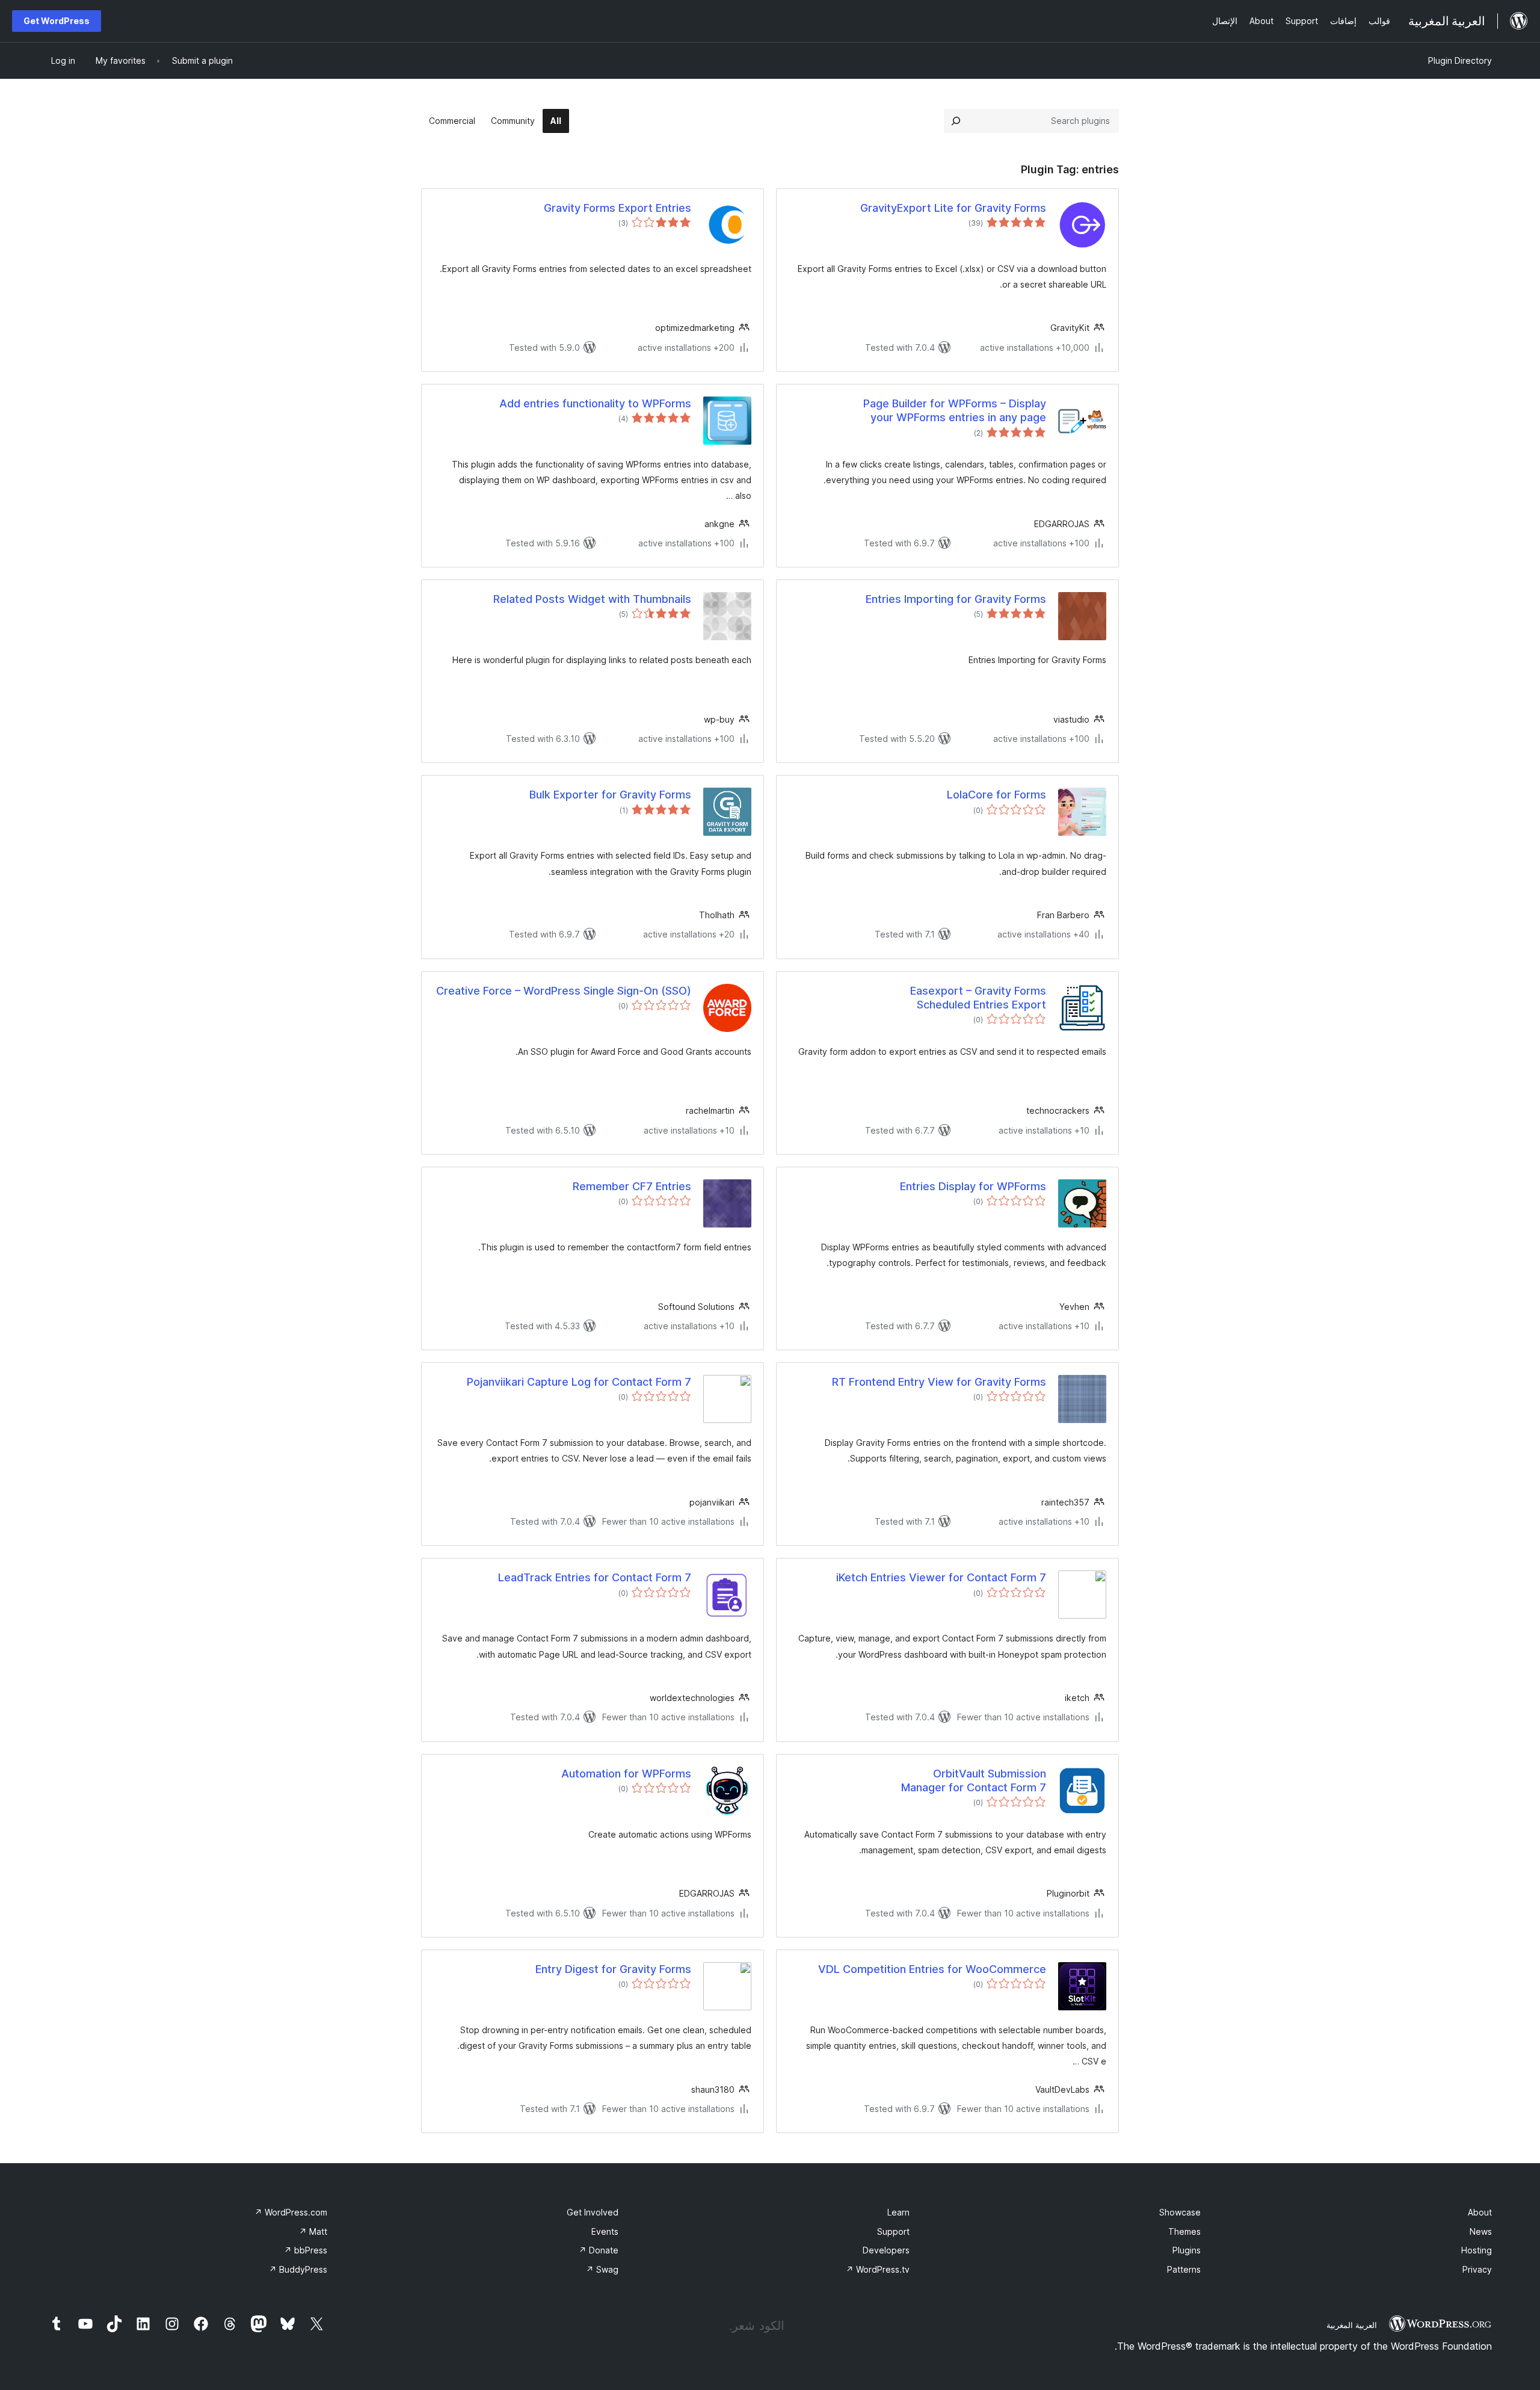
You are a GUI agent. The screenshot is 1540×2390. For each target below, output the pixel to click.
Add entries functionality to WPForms (595, 403)
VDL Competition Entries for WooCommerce (932, 1969)
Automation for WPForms (626, 1774)
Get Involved (593, 2212)
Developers (886, 2250)
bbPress (306, 2250)
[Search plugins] (956, 121)
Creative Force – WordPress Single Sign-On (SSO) (564, 991)
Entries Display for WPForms (973, 1186)
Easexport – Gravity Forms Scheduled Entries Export (978, 998)
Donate (599, 2250)
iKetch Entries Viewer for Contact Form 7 (941, 1577)
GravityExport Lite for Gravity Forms (953, 208)
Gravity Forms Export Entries (618, 208)
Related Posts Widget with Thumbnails (592, 599)
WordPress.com (291, 2212)
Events (605, 2231)
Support (893, 2231)
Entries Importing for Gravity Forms (956, 599)
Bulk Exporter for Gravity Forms (610, 795)
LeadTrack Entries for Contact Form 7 (595, 1577)
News (1481, 2231)
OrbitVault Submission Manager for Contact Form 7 (974, 1780)
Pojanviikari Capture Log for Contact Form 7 (579, 1382)
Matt (313, 2231)
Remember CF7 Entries (632, 1186)
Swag (602, 2269)
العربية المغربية (1352, 2325)
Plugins (1187, 2250)
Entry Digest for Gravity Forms (613, 1969)
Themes (1184, 2231)
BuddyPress (298, 2269)
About (1480, 2212)
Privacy (1477, 2269)
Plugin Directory (1460, 60)
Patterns (1184, 2269)
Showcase (1180, 2212)
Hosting (1477, 2250)
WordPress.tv (878, 2269)
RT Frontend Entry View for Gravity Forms (939, 1382)
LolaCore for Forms (996, 795)
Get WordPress (57, 21)
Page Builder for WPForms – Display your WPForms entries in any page (955, 410)
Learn (898, 2212)
